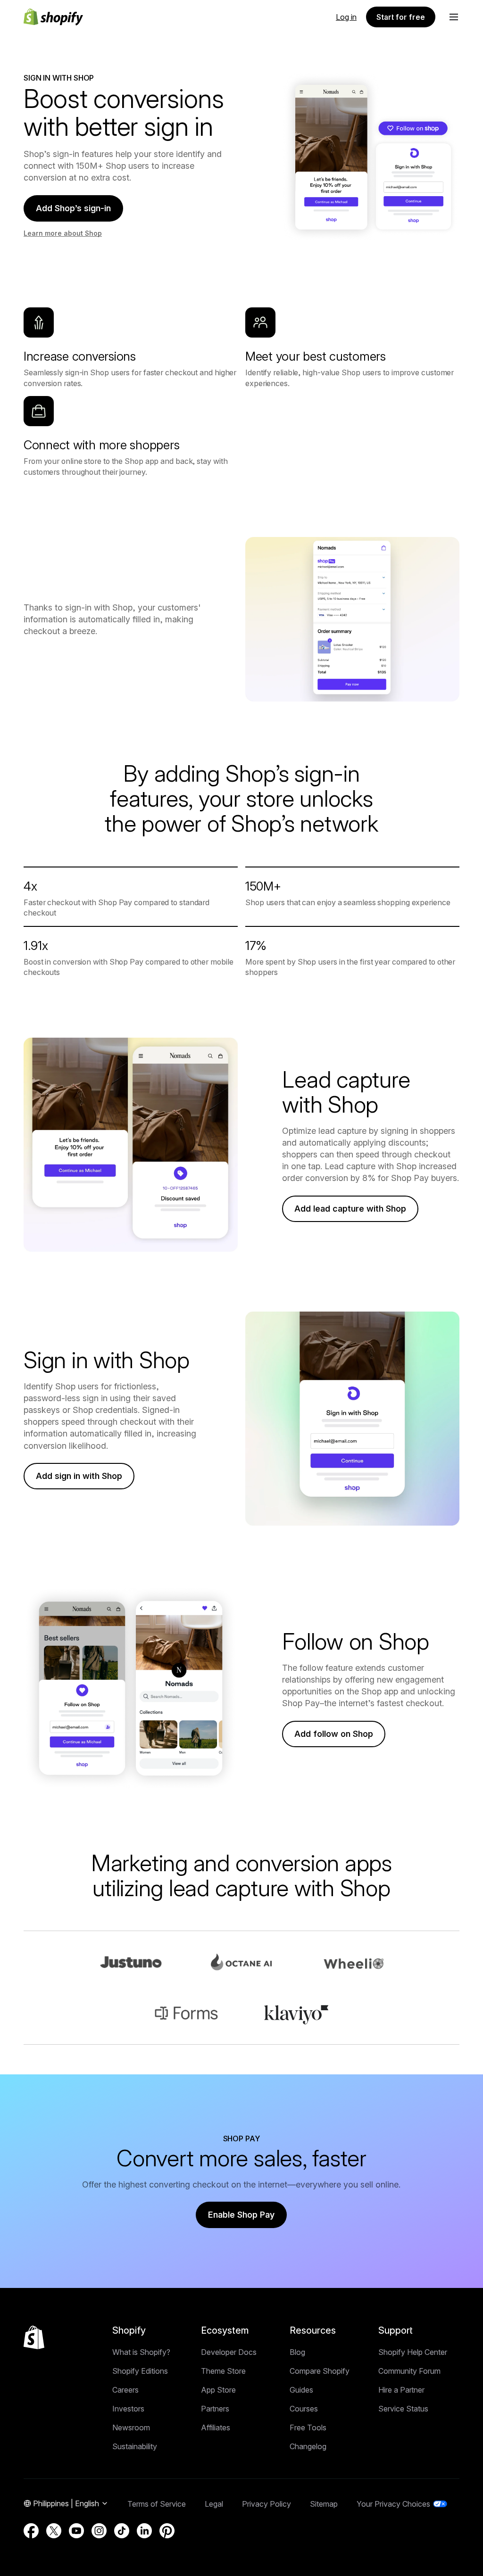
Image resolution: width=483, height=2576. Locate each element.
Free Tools (308, 2427)
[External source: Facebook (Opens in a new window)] (31, 2531)
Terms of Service (157, 2504)
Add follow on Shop (334, 1734)
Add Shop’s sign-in (73, 208)
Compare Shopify (320, 2371)
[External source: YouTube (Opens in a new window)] (76, 2531)
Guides (301, 2390)
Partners (215, 2409)
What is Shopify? (141, 2352)
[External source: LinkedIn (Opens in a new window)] (144, 2531)
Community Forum (409, 2371)
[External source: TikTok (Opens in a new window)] (122, 2531)
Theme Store (223, 2371)
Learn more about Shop (63, 233)
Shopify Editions (140, 2371)
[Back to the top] (34, 2337)
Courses (304, 2409)
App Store (218, 2390)
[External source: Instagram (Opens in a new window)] (99, 2531)
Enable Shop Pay (241, 2215)
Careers (125, 2390)
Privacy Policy (266, 2504)
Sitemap (324, 2504)
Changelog (308, 2446)
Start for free (401, 17)
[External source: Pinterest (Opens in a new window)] (167, 2531)
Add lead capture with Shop (350, 1209)
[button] (454, 17)
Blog (297, 2352)
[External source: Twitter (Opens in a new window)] (54, 2531)
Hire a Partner (401, 2390)
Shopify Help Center (413, 2352)
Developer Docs (229, 2352)
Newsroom (131, 2427)
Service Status (403, 2409)
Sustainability (135, 2446)
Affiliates (216, 2427)
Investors (128, 2409)
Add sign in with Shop (79, 1476)
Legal (214, 2504)
